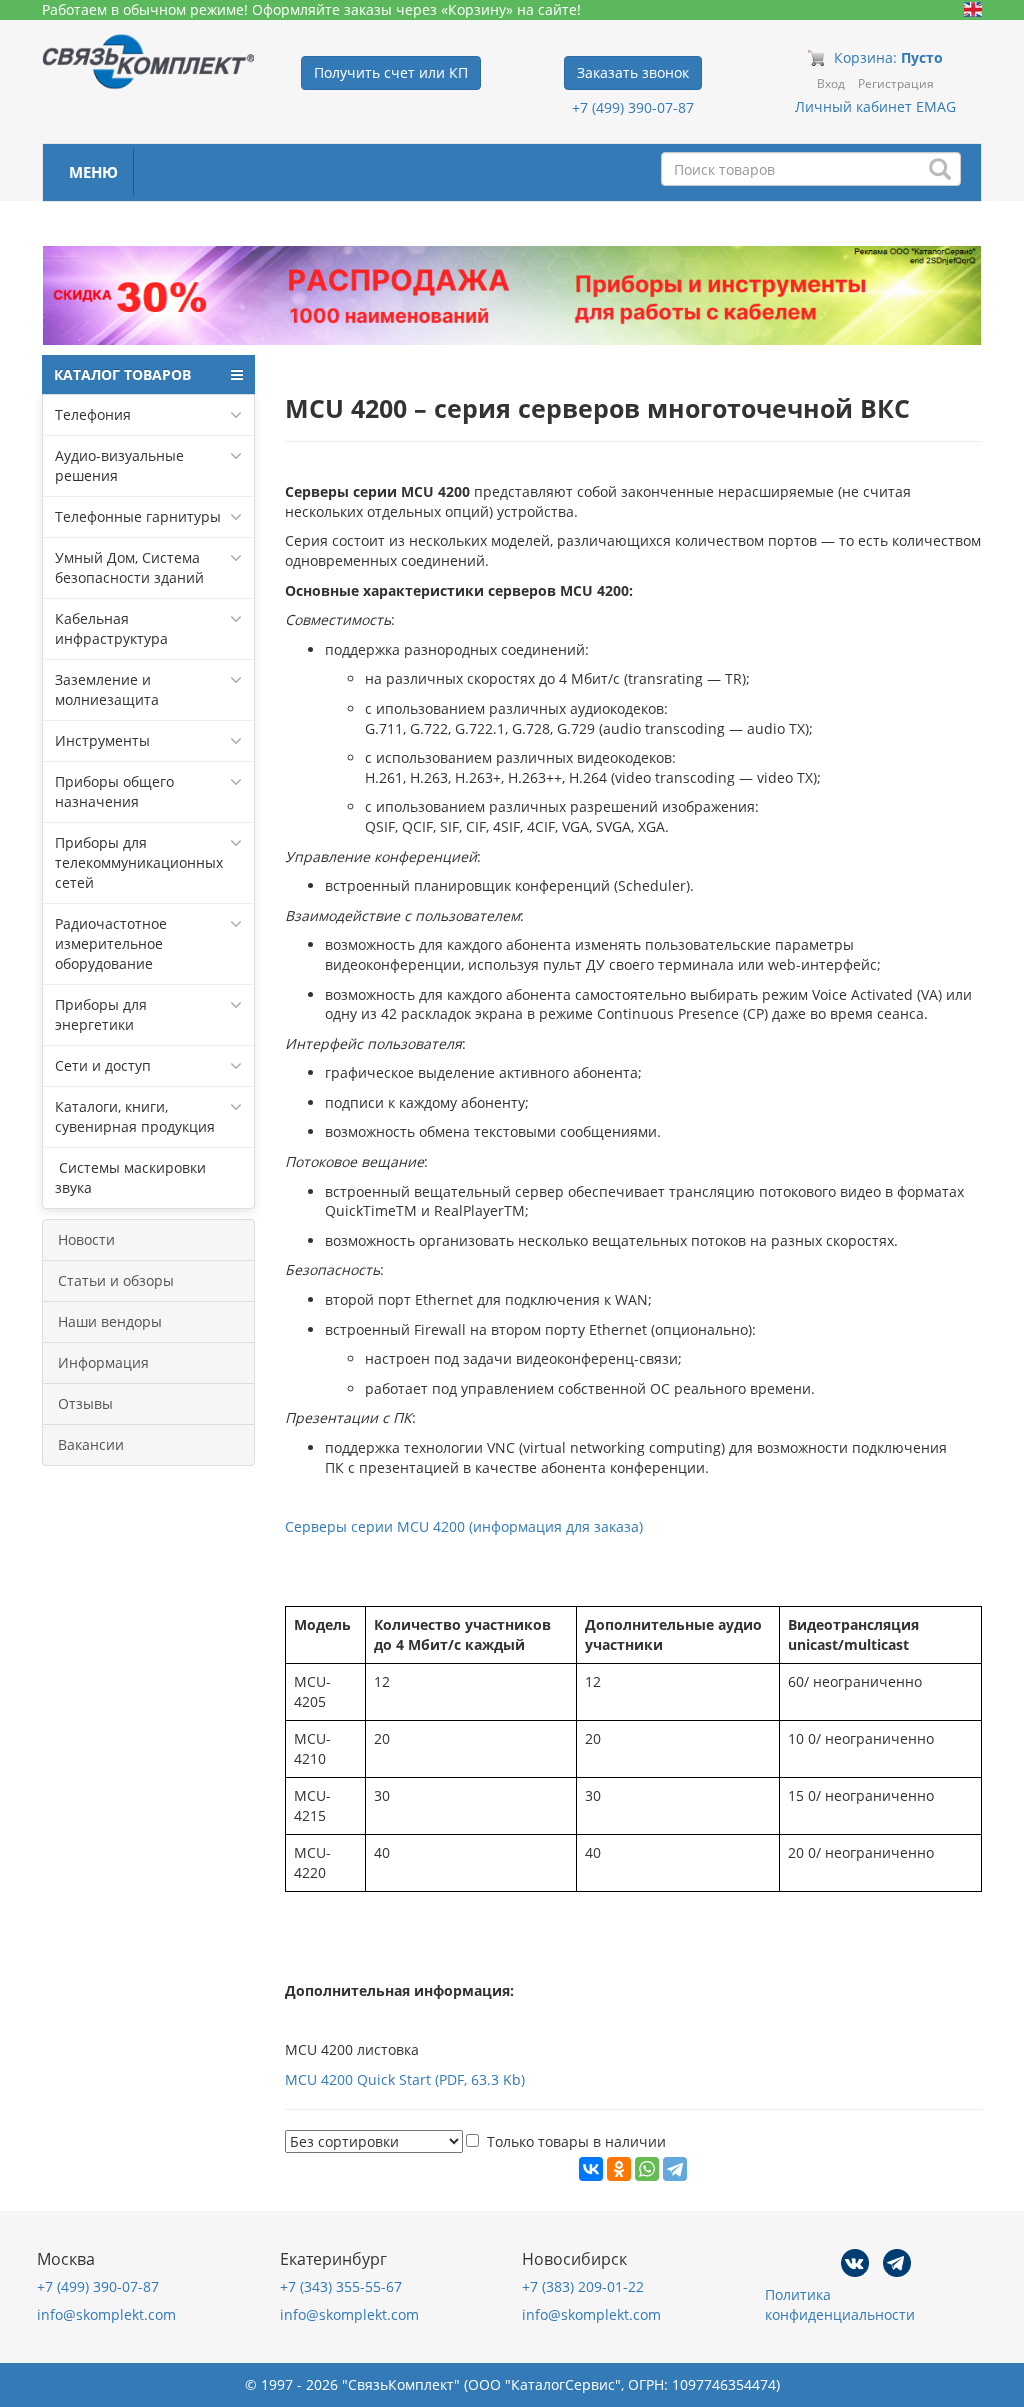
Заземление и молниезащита (107, 689)
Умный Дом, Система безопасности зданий (129, 567)
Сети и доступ (103, 1065)
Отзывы (85, 1403)
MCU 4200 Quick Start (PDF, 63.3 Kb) (405, 2079)
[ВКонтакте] (591, 2169)
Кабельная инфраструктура (111, 628)
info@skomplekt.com (106, 2314)
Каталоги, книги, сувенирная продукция (135, 1116)
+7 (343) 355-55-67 (341, 2286)
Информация (103, 1362)
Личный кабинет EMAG (875, 106)
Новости (86, 1239)
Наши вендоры (110, 1321)
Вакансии (91, 1444)
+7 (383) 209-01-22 (583, 2286)
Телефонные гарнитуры (138, 516)
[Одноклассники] (619, 2169)
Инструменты (102, 740)
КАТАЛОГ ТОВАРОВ (122, 374)
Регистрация (896, 83)
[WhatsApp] (647, 2169)
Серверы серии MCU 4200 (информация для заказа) (464, 1526)
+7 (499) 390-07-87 (633, 107)
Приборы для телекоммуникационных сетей (139, 862)
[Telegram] (675, 2169)
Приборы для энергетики (101, 1014)
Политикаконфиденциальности (840, 2304)
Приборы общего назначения (114, 791)
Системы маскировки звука (130, 1177)
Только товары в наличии (576, 2141)
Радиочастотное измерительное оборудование (111, 943)
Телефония (93, 414)
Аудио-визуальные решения (119, 465)
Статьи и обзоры (116, 1280)
